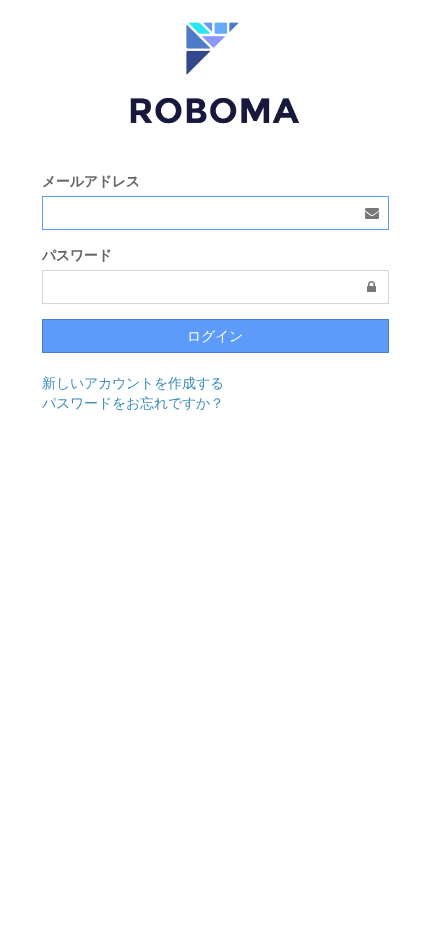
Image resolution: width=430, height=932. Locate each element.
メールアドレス (91, 181)
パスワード (77, 255)
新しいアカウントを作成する (133, 383)
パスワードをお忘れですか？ (133, 403)
